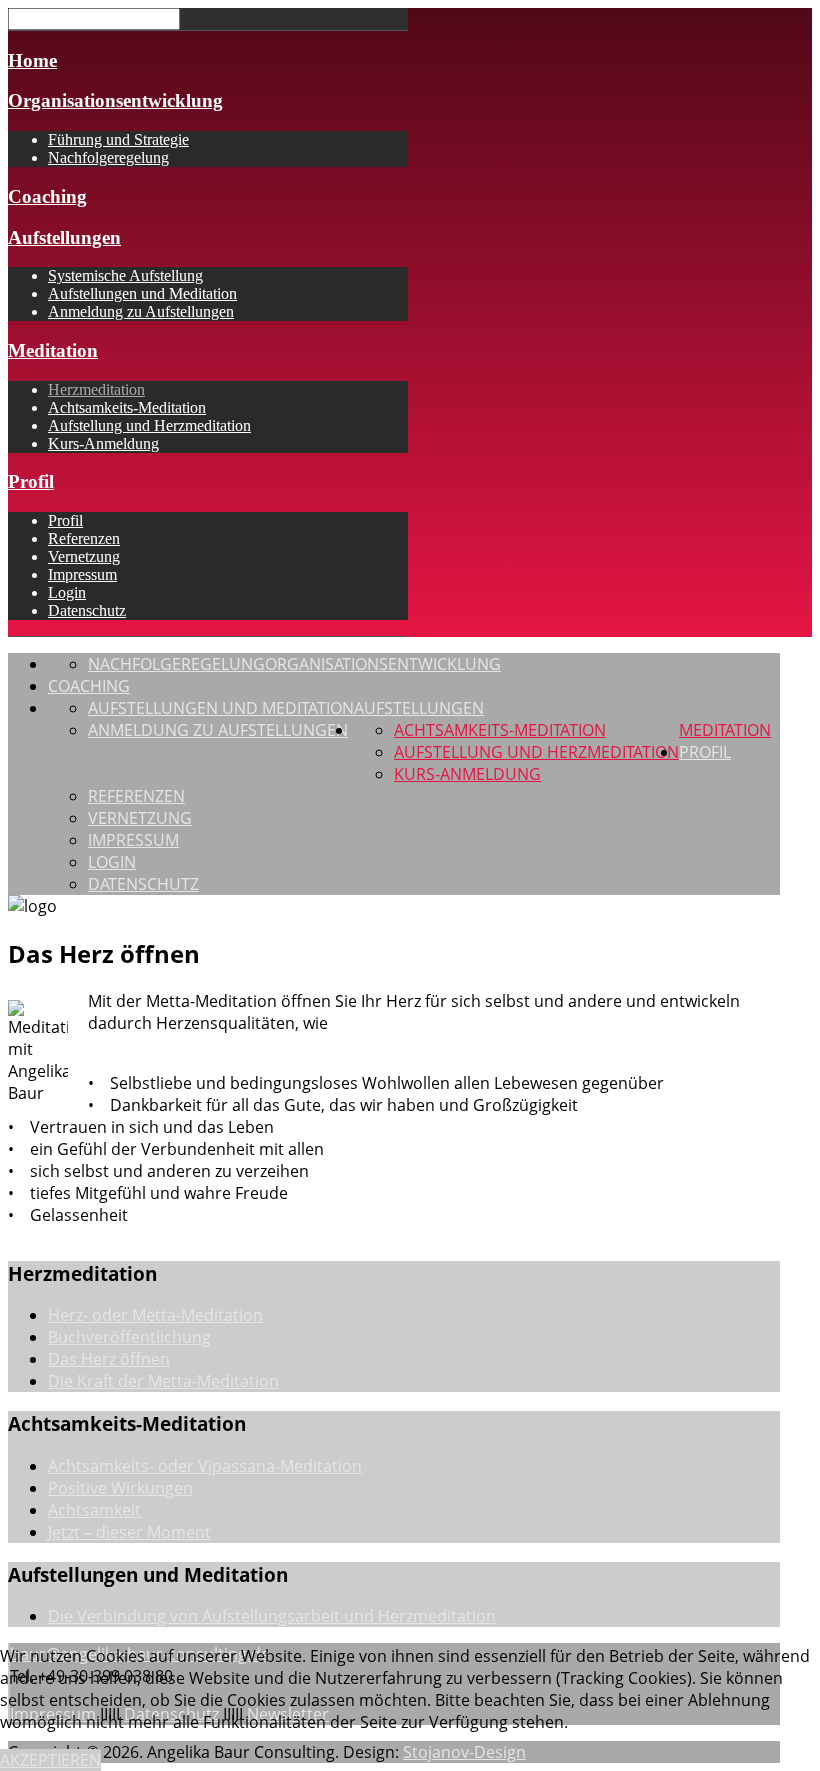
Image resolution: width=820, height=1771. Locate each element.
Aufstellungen (64, 237)
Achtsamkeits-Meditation (127, 407)
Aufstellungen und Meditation (142, 293)
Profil (31, 481)
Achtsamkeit (94, 1510)
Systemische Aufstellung (125, 275)
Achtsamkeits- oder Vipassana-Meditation (205, 1466)
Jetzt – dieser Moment (129, 1532)
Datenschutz (87, 610)
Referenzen (84, 538)
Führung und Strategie (118, 139)
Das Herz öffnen (109, 1359)
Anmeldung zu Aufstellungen (141, 311)
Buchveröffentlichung (129, 1337)
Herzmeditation (96, 389)
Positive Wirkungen (120, 1488)
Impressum (82, 574)
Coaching (47, 196)
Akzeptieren (50, 1760)
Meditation (53, 350)
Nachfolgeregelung (108, 157)
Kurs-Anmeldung (103, 443)
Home (32, 60)
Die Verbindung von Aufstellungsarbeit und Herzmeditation (272, 1616)
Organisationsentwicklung (115, 100)
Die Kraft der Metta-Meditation (163, 1381)
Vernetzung (84, 556)
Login (67, 592)
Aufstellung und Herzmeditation (149, 425)
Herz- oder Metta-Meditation (155, 1315)
